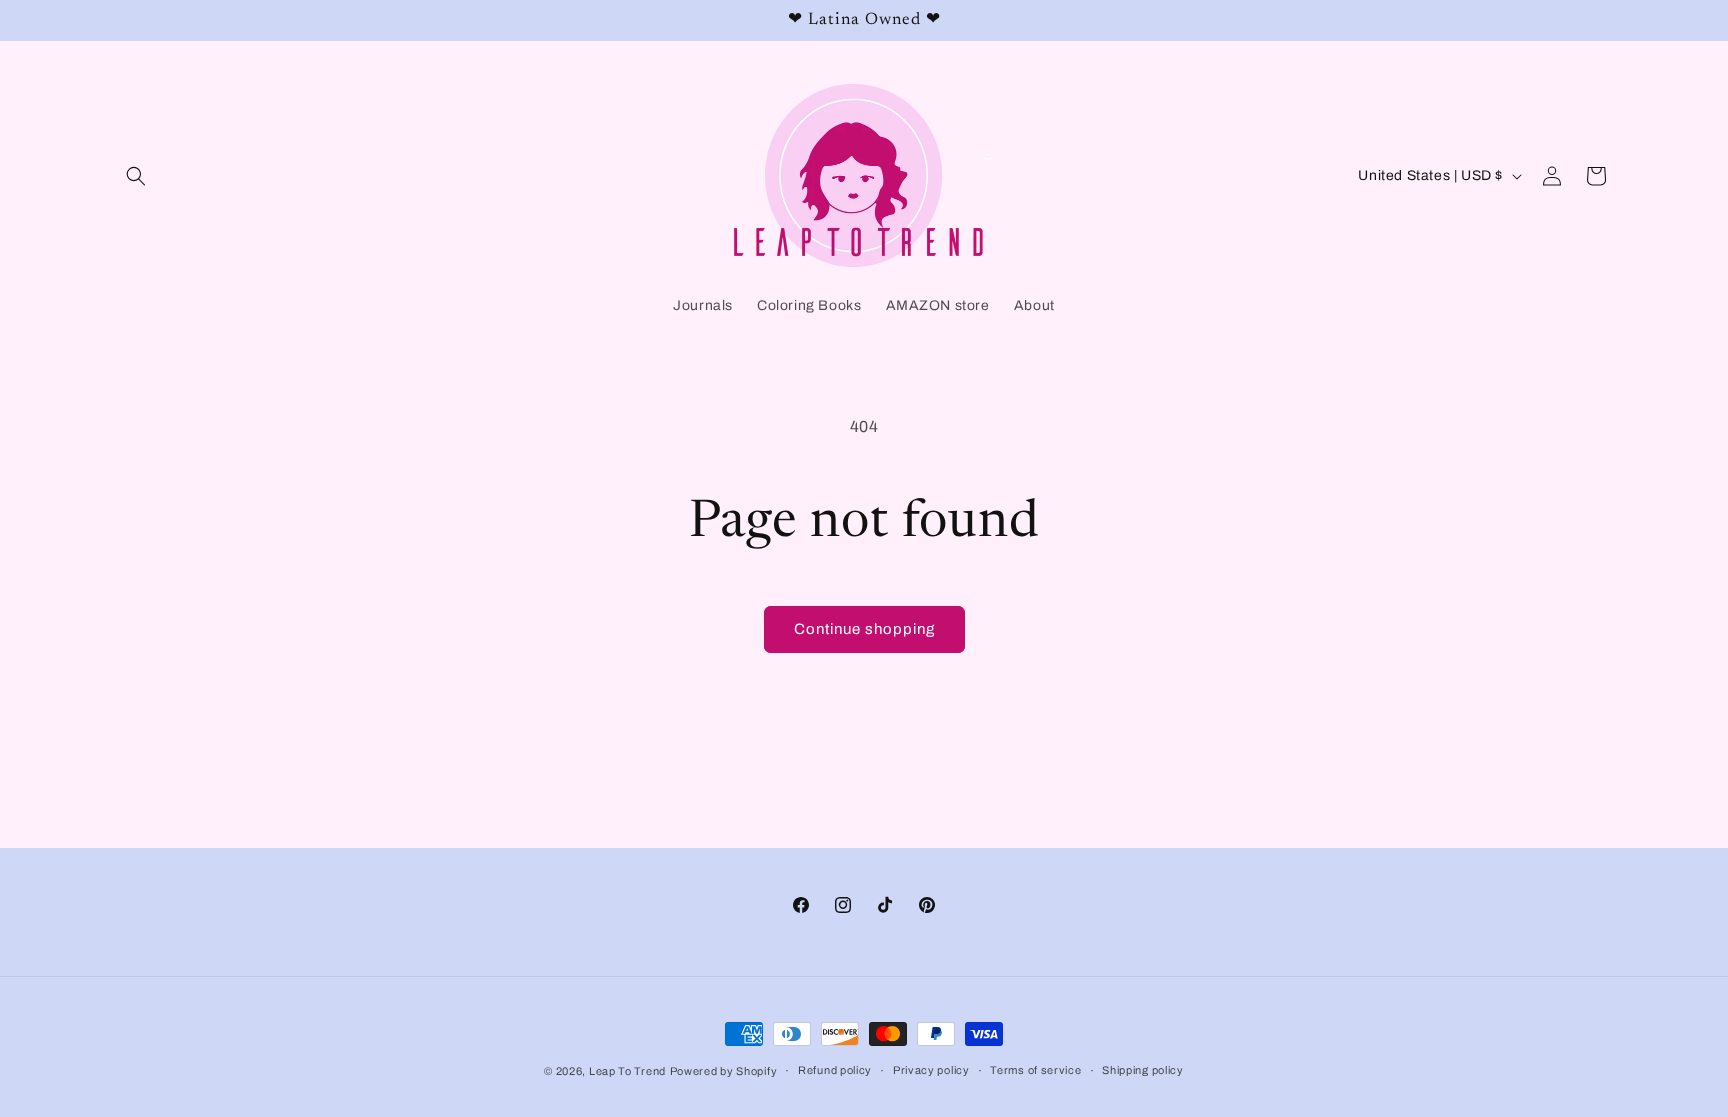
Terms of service (1035, 1070)
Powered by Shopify (724, 1071)
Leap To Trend (627, 1071)
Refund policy (835, 1070)
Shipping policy (1143, 1070)
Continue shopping (864, 629)
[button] (136, 176)
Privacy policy (931, 1070)
